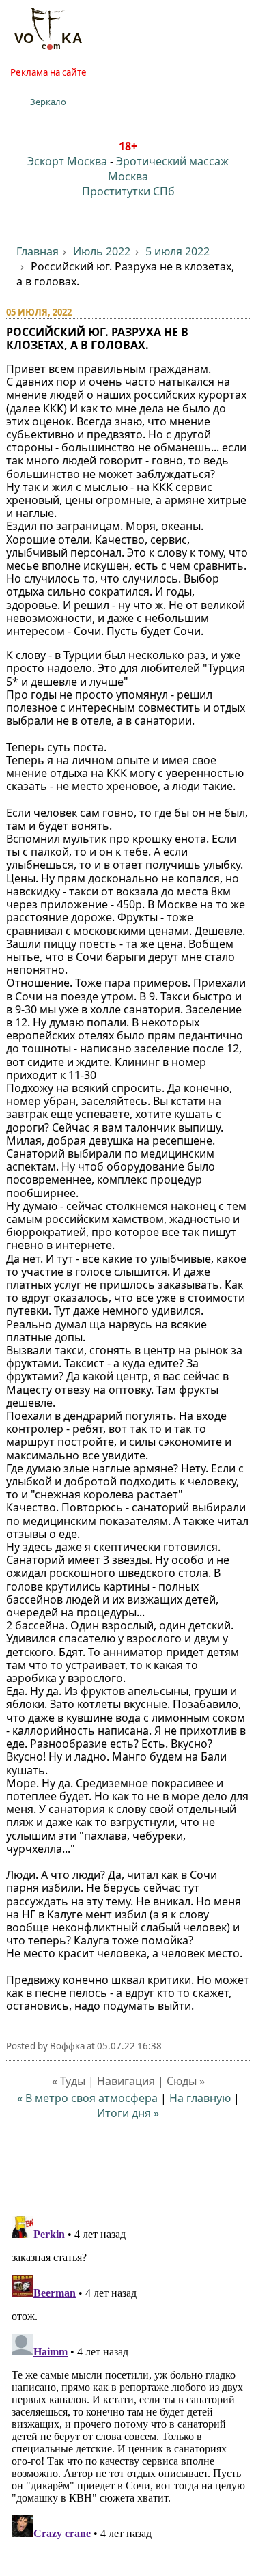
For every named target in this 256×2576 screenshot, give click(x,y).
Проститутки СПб (128, 191)
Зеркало (48, 102)
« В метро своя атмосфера (87, 2098)
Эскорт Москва (67, 161)
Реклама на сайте (48, 72)
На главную (200, 2098)
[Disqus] (128, 2381)
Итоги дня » (128, 2113)
